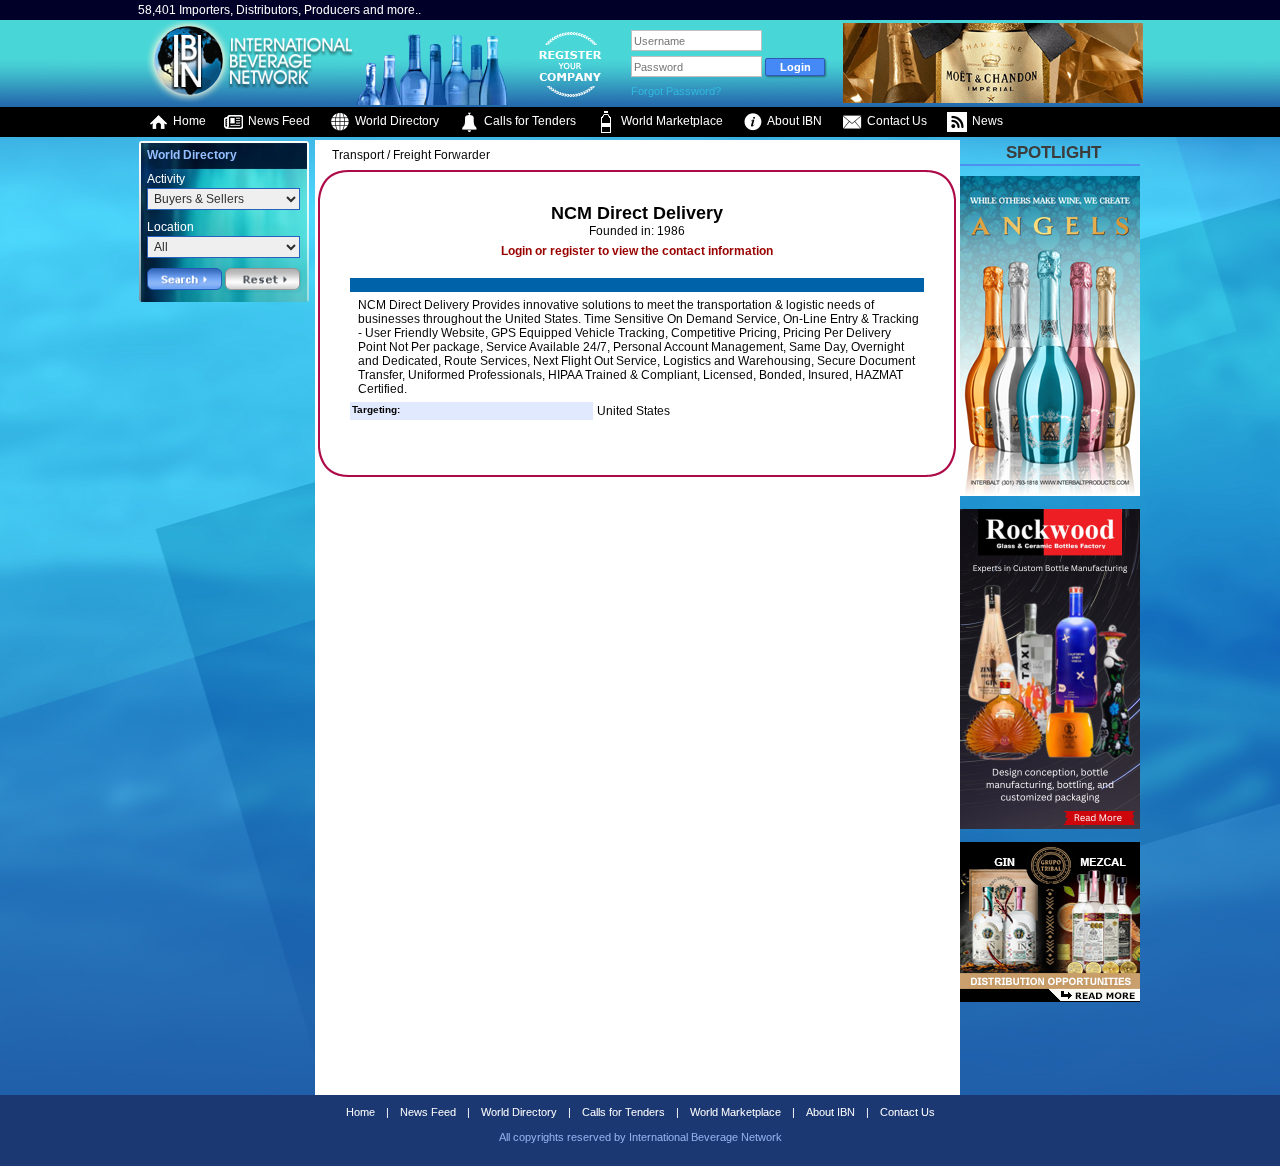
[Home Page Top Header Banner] (993, 99)
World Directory (395, 121)
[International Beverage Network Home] (247, 100)
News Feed (277, 121)
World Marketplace (670, 121)
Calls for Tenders (528, 121)
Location (170, 227)
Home (188, 121)
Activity (166, 179)
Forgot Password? (676, 91)
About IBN (793, 121)
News (986, 121)
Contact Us (895, 121)
